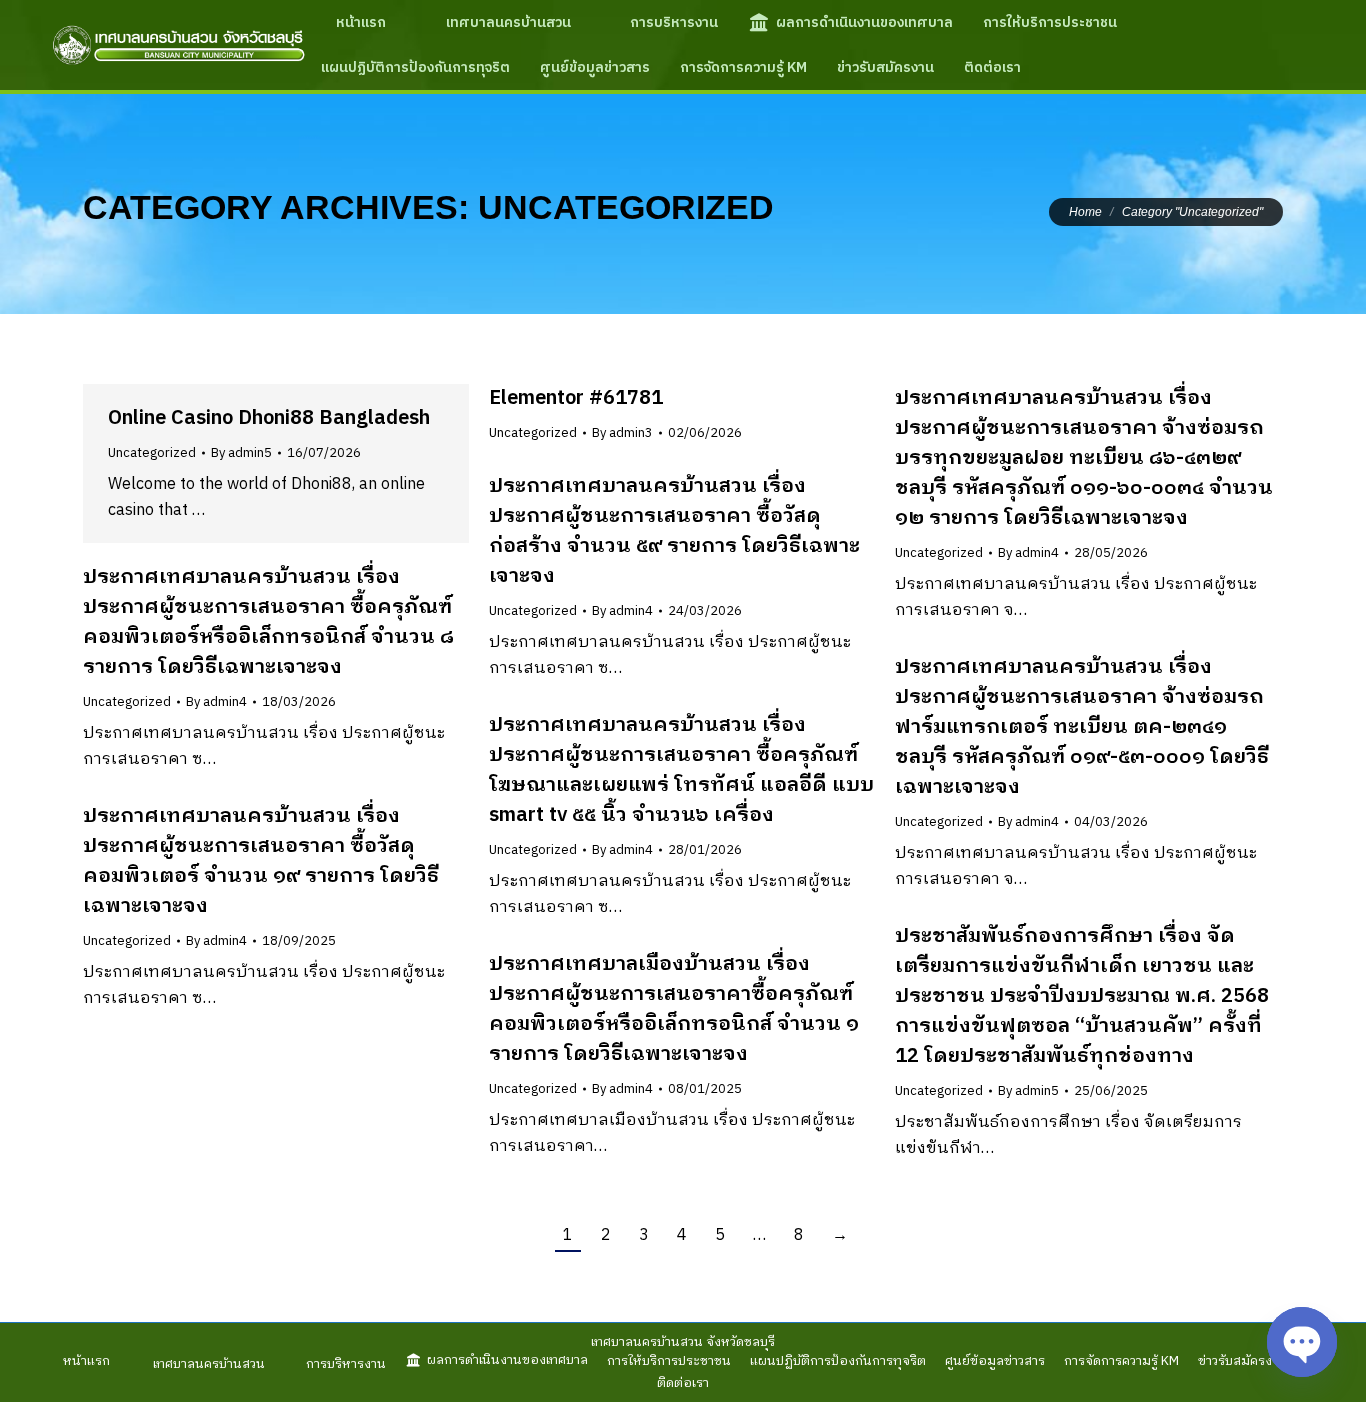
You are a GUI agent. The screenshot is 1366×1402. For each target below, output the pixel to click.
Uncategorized (152, 453)
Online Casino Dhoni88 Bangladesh (269, 418)
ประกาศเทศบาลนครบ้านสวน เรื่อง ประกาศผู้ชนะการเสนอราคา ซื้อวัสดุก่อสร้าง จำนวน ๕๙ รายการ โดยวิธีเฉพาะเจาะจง (674, 531)
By (241, 453)
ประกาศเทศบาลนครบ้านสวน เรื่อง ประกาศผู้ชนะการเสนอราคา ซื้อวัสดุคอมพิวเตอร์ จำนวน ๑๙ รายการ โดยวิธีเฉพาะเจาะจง (261, 861)
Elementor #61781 (576, 398)
